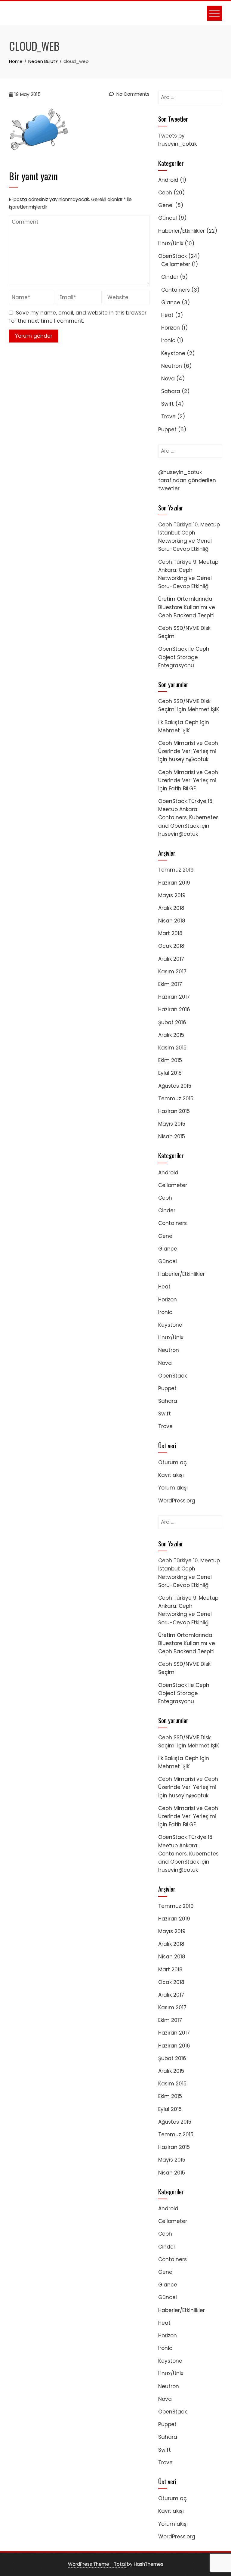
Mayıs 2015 (172, 1124)
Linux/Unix (171, 243)
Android (168, 180)
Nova (168, 379)
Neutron (172, 366)
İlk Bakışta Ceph (178, 722)
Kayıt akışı (171, 1475)
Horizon (171, 328)
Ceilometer (176, 264)
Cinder (170, 277)
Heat (167, 315)
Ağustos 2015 (175, 1086)
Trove (168, 417)
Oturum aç (172, 1462)
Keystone (173, 353)
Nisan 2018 (172, 921)
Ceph (165, 193)
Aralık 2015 (171, 1035)
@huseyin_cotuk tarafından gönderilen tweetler (187, 480)
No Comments (132, 94)
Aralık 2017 (171, 959)
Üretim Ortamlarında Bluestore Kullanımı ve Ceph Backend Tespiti (187, 607)
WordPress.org (177, 1501)
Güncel (168, 218)
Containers (176, 290)
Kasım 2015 (172, 1048)
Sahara (171, 391)
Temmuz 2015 (176, 1099)
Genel (166, 205)
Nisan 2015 (172, 1136)
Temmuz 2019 (176, 870)
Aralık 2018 (171, 908)
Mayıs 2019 (172, 895)
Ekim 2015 (170, 1060)
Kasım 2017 (172, 972)
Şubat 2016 (172, 1022)
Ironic (168, 340)
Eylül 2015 (170, 1073)
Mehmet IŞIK (203, 709)
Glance (171, 302)
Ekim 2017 (170, 984)
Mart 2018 (170, 933)
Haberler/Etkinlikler (182, 231)
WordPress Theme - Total (97, 2564)
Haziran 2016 (174, 1009)
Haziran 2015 (174, 1111)
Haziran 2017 (174, 997)
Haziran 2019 (174, 883)
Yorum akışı (173, 1488)
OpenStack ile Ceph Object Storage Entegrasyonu (184, 657)
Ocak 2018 (171, 946)
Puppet (167, 429)
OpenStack (172, 256)
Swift (168, 404)
